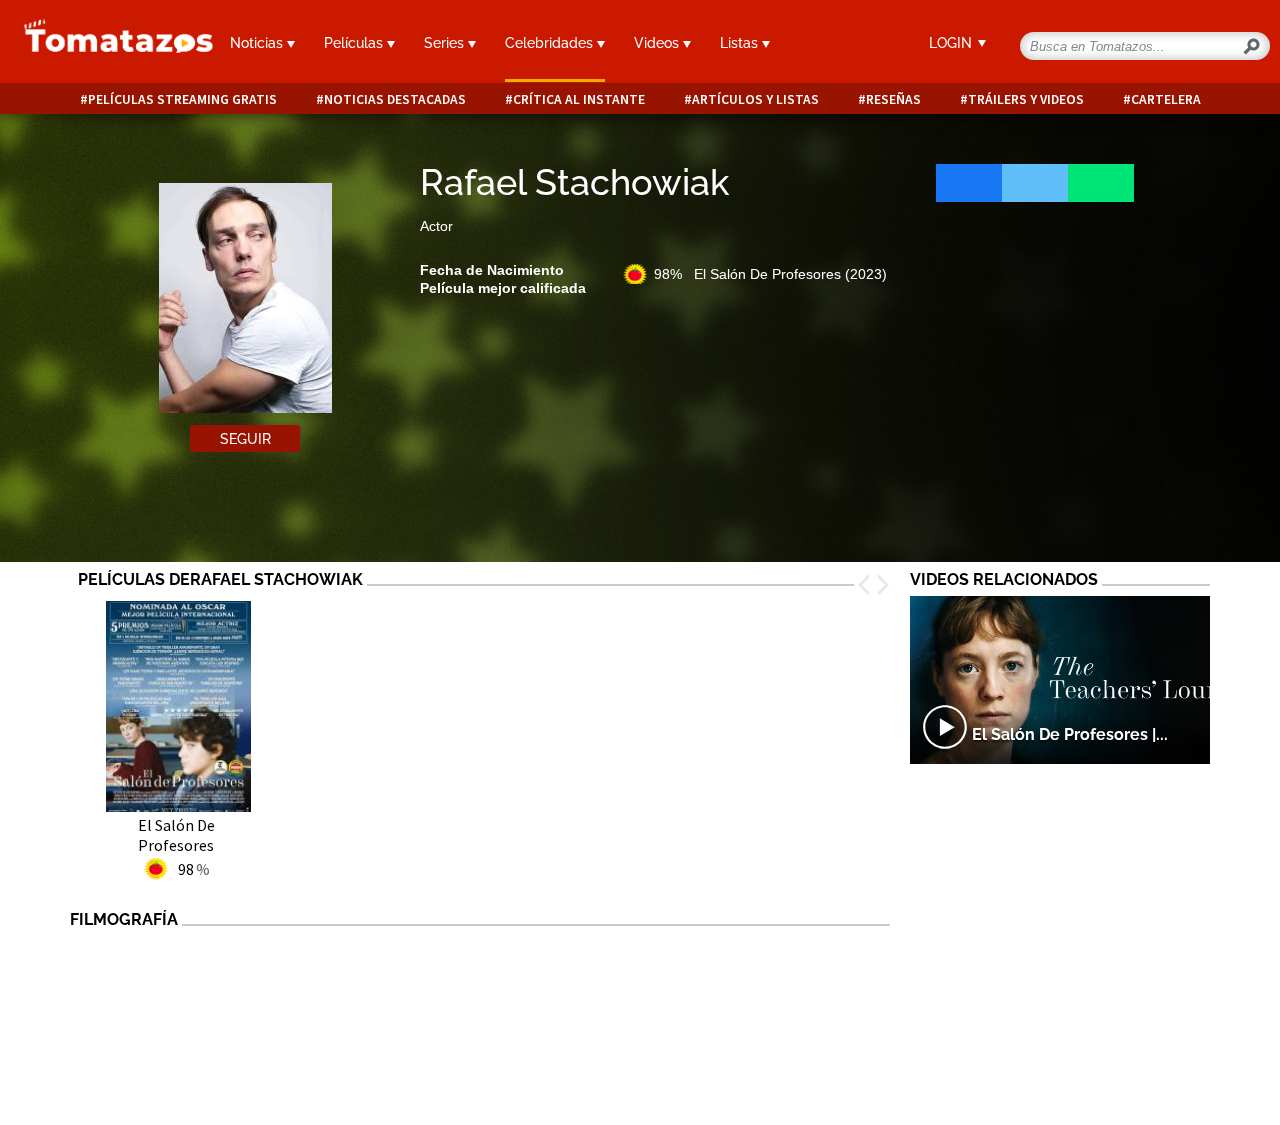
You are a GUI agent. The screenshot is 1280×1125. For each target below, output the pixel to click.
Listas (741, 43)
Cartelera (1166, 99)
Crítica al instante (579, 99)
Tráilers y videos (1026, 99)
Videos (658, 43)
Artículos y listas (755, 99)
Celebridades (551, 43)
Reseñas (893, 99)
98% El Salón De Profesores (770, 274)
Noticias (258, 43)
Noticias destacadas (395, 99)
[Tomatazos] (106, 44)
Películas (355, 43)
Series (446, 43)
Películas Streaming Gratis (182, 99)
